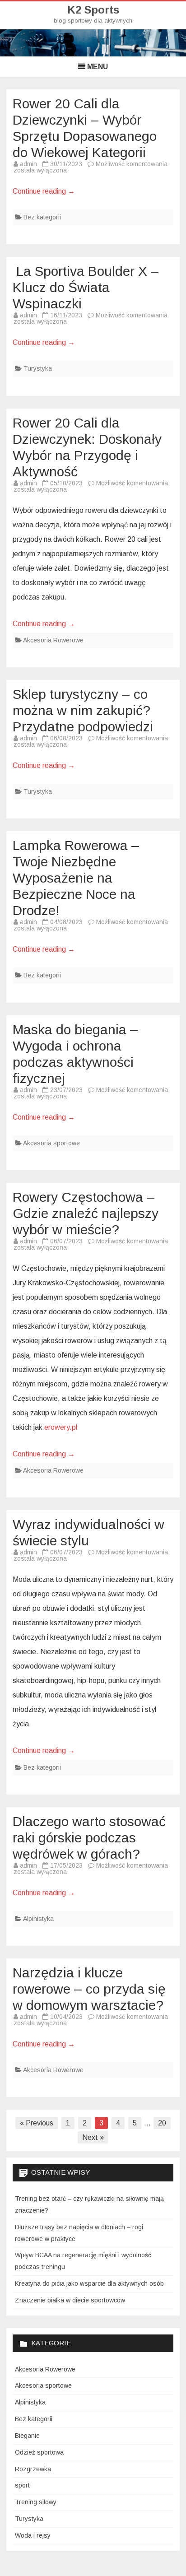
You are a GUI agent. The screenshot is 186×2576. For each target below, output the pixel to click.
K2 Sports (93, 10)
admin (28, 164)
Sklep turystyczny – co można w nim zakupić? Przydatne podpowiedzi (83, 710)
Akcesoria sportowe (51, 1143)
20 (162, 2123)
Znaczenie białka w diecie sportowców (70, 2300)
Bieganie (27, 2436)
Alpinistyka (38, 1919)
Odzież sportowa (39, 2452)
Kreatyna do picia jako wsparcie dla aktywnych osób (89, 2283)
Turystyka (38, 368)
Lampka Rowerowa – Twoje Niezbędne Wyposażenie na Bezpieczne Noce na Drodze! (76, 878)
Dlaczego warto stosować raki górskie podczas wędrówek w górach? (89, 1838)
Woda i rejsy (33, 2535)
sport (22, 2485)
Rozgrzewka (33, 2469)
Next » (93, 2137)
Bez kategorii (42, 217)
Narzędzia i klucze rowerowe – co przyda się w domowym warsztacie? (89, 1989)
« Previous (37, 2123)
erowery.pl (61, 1427)
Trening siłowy (36, 2502)
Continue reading (44, 191)
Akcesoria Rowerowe (53, 640)
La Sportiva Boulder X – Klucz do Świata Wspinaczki (86, 287)
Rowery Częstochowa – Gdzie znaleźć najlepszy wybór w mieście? (86, 1213)
